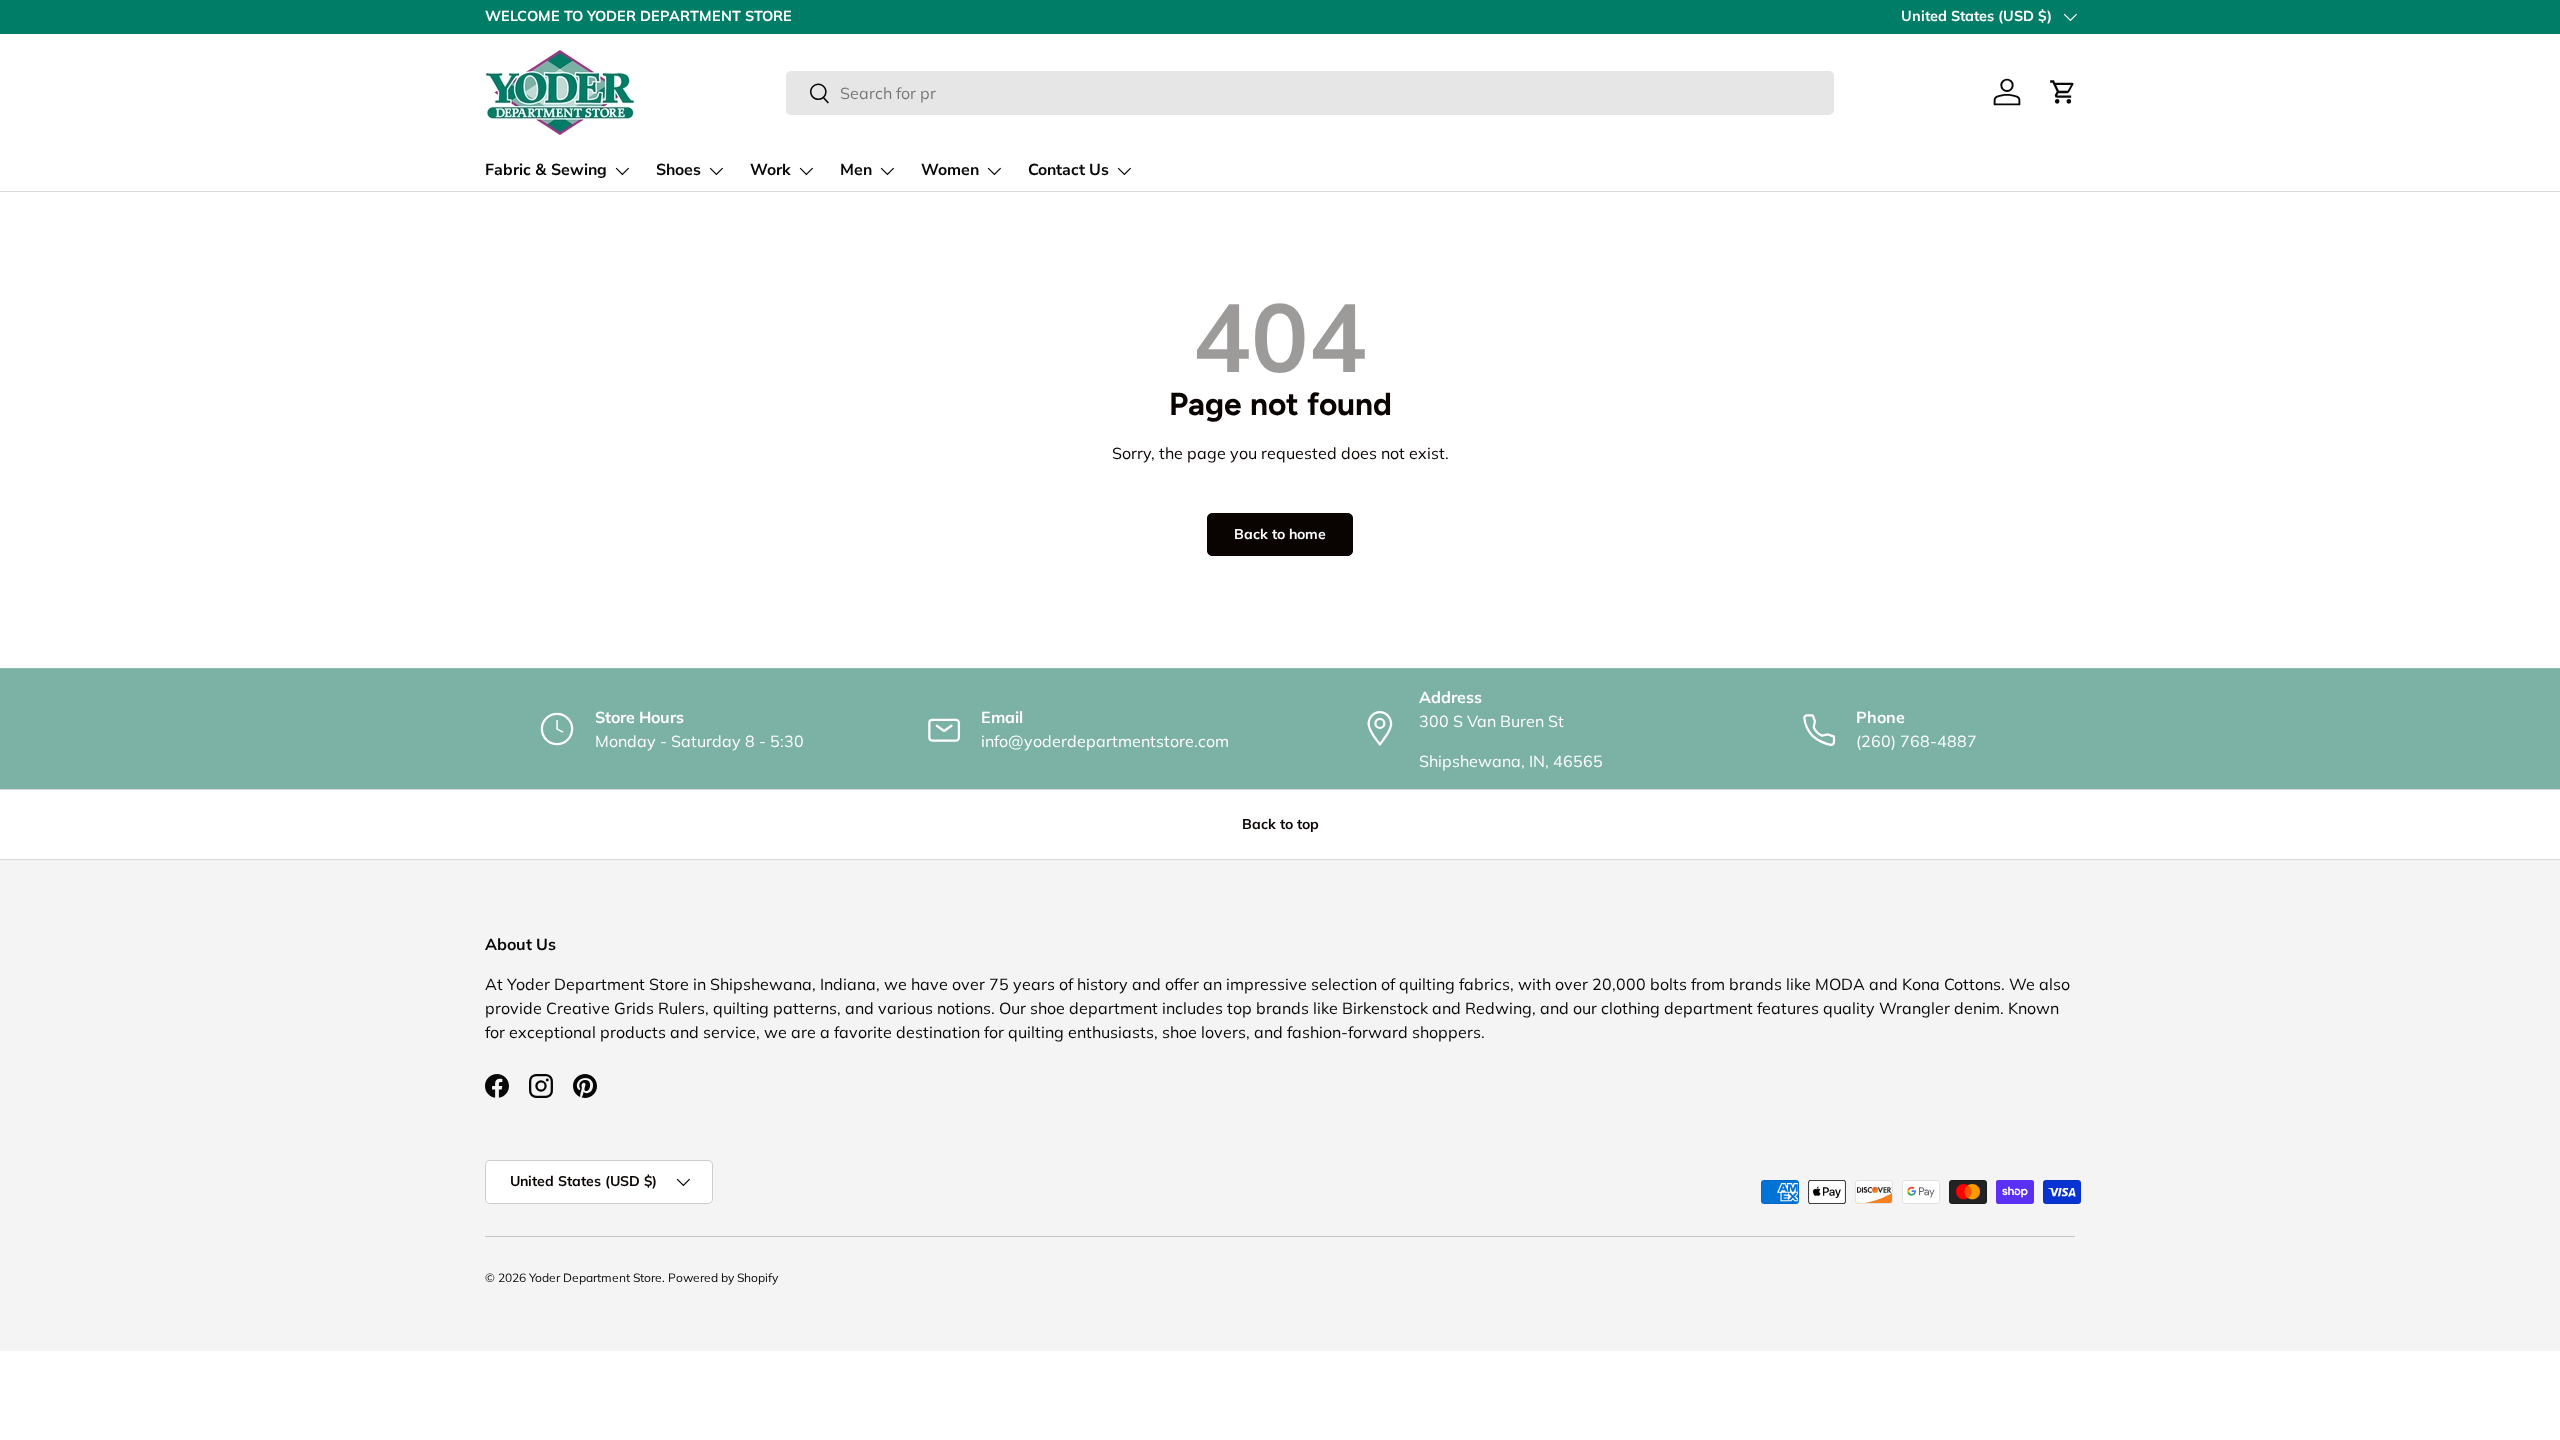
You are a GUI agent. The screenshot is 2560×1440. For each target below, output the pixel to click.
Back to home (1280, 534)
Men (856, 170)
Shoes (678, 170)
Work (770, 170)
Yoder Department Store (595, 1277)
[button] (2063, 92)
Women (950, 170)
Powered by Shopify (723, 1277)
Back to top (1280, 824)
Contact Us (1068, 170)
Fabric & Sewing (546, 170)
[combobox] (1310, 93)
